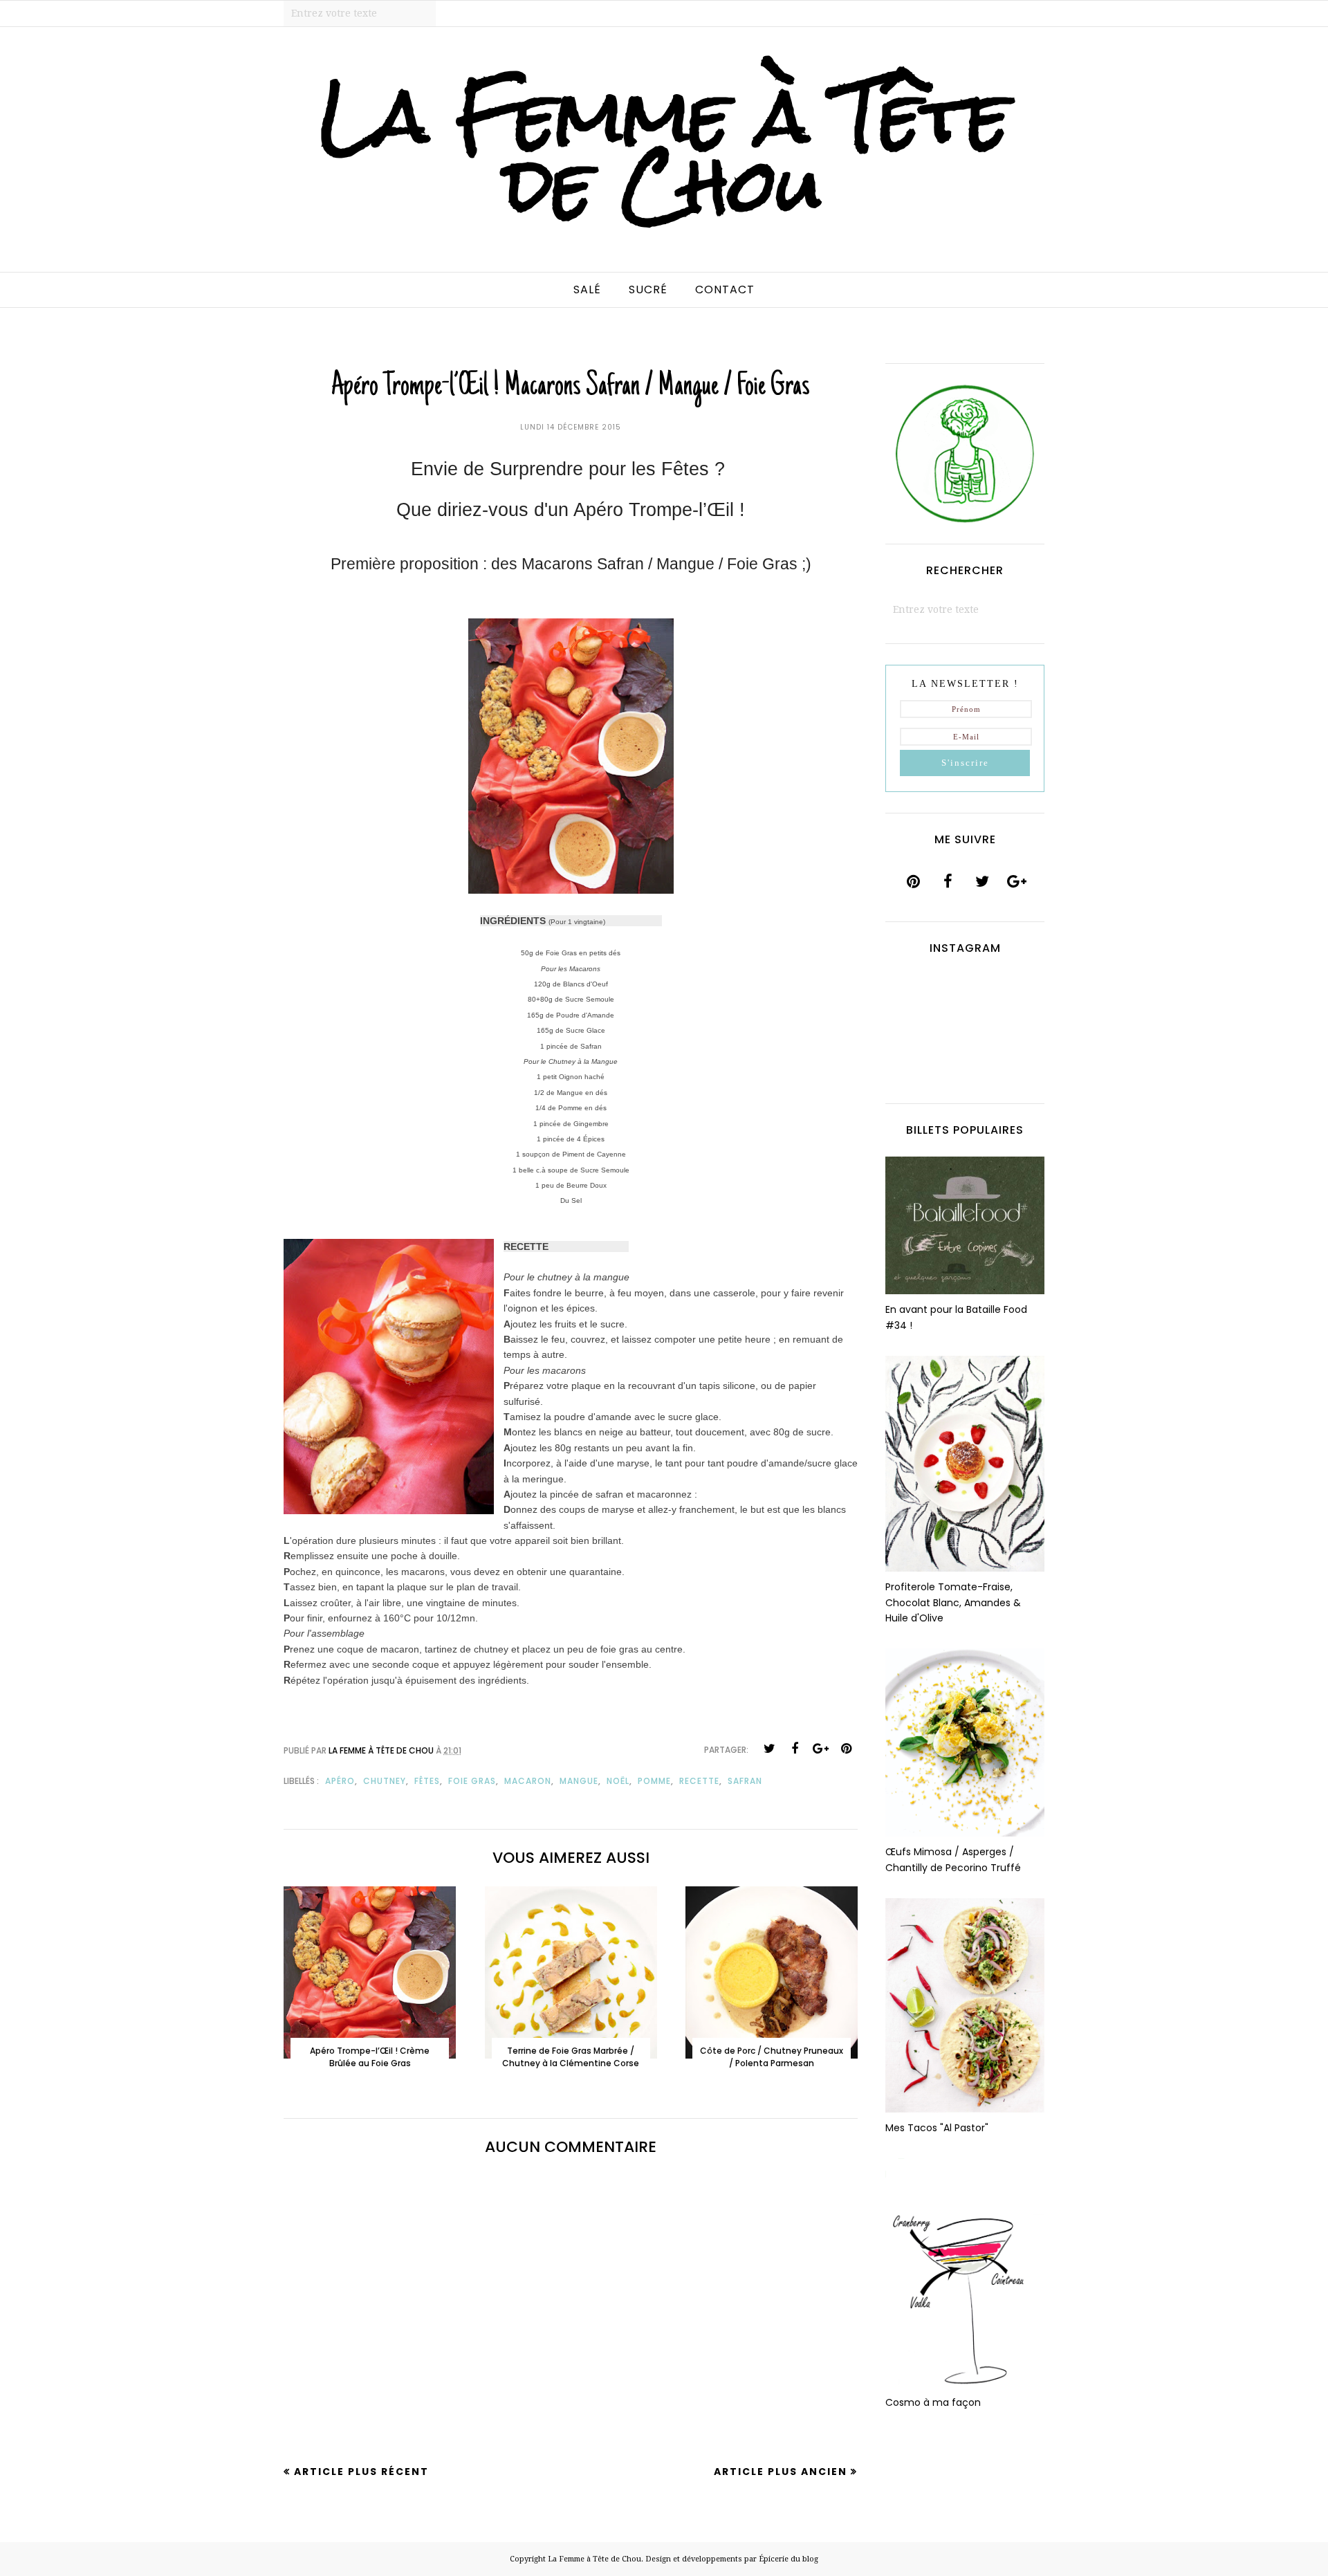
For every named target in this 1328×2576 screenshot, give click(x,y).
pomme (654, 1781)
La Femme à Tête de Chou (664, 150)
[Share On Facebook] (795, 1749)
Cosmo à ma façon (933, 2402)
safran (745, 1781)
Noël (618, 1781)
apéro (340, 1781)
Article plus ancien (781, 2472)
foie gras (472, 1781)
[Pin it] (846, 1749)
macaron (528, 1781)
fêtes (427, 1781)
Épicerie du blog (788, 2559)
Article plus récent (361, 2472)
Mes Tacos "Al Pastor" (937, 2128)
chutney (385, 1781)
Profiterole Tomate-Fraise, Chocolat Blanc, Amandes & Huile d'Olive (953, 1602)
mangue (579, 1781)
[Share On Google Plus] (820, 1749)
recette (699, 1781)
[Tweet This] (769, 1749)
